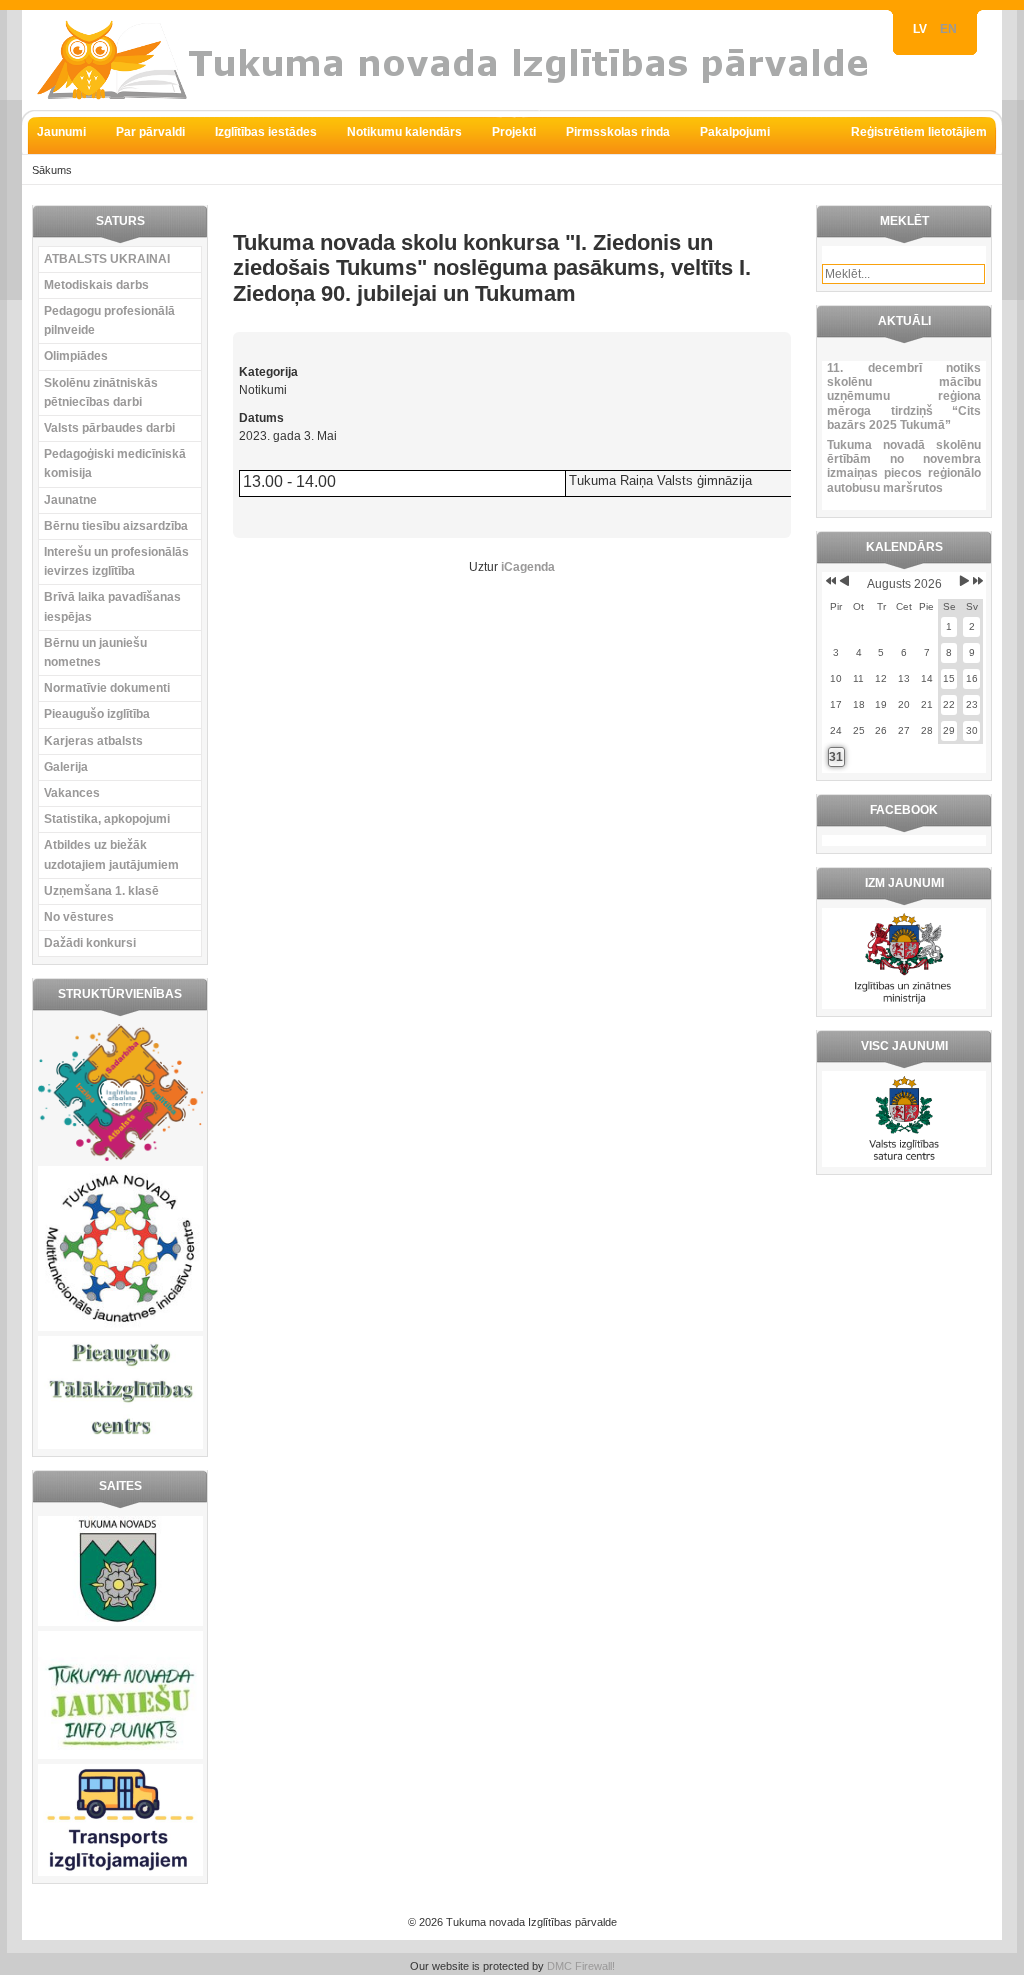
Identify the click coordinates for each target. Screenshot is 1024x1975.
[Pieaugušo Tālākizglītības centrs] (120, 1445)
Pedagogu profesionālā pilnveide (109, 320)
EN (948, 29)
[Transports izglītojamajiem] (120, 1872)
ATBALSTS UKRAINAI (107, 259)
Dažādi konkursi (90, 943)
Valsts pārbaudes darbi (109, 428)
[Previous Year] (829, 581)
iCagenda (528, 567)
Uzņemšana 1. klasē (101, 891)
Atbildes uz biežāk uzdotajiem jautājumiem (111, 854)
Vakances (72, 793)
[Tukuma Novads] (120, 1622)
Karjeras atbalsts (93, 741)
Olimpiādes (76, 356)
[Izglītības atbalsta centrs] (120, 1157)
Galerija (66, 767)
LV (921, 29)
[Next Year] (976, 581)
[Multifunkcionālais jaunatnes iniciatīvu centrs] (120, 1327)
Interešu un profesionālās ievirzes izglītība (116, 561)
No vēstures (79, 917)
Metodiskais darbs (96, 285)
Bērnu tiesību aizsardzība (116, 526)
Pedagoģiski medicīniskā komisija (115, 463)
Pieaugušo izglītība (97, 714)
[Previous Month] (844, 581)
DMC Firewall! (581, 1966)
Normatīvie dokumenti (107, 688)
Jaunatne (70, 500)
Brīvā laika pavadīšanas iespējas (112, 606)
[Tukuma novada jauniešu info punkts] (120, 1755)
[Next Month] (964, 581)
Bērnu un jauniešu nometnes (95, 652)
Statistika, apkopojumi (107, 819)
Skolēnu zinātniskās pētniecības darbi (101, 392)
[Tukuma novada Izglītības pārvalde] (462, 60)
